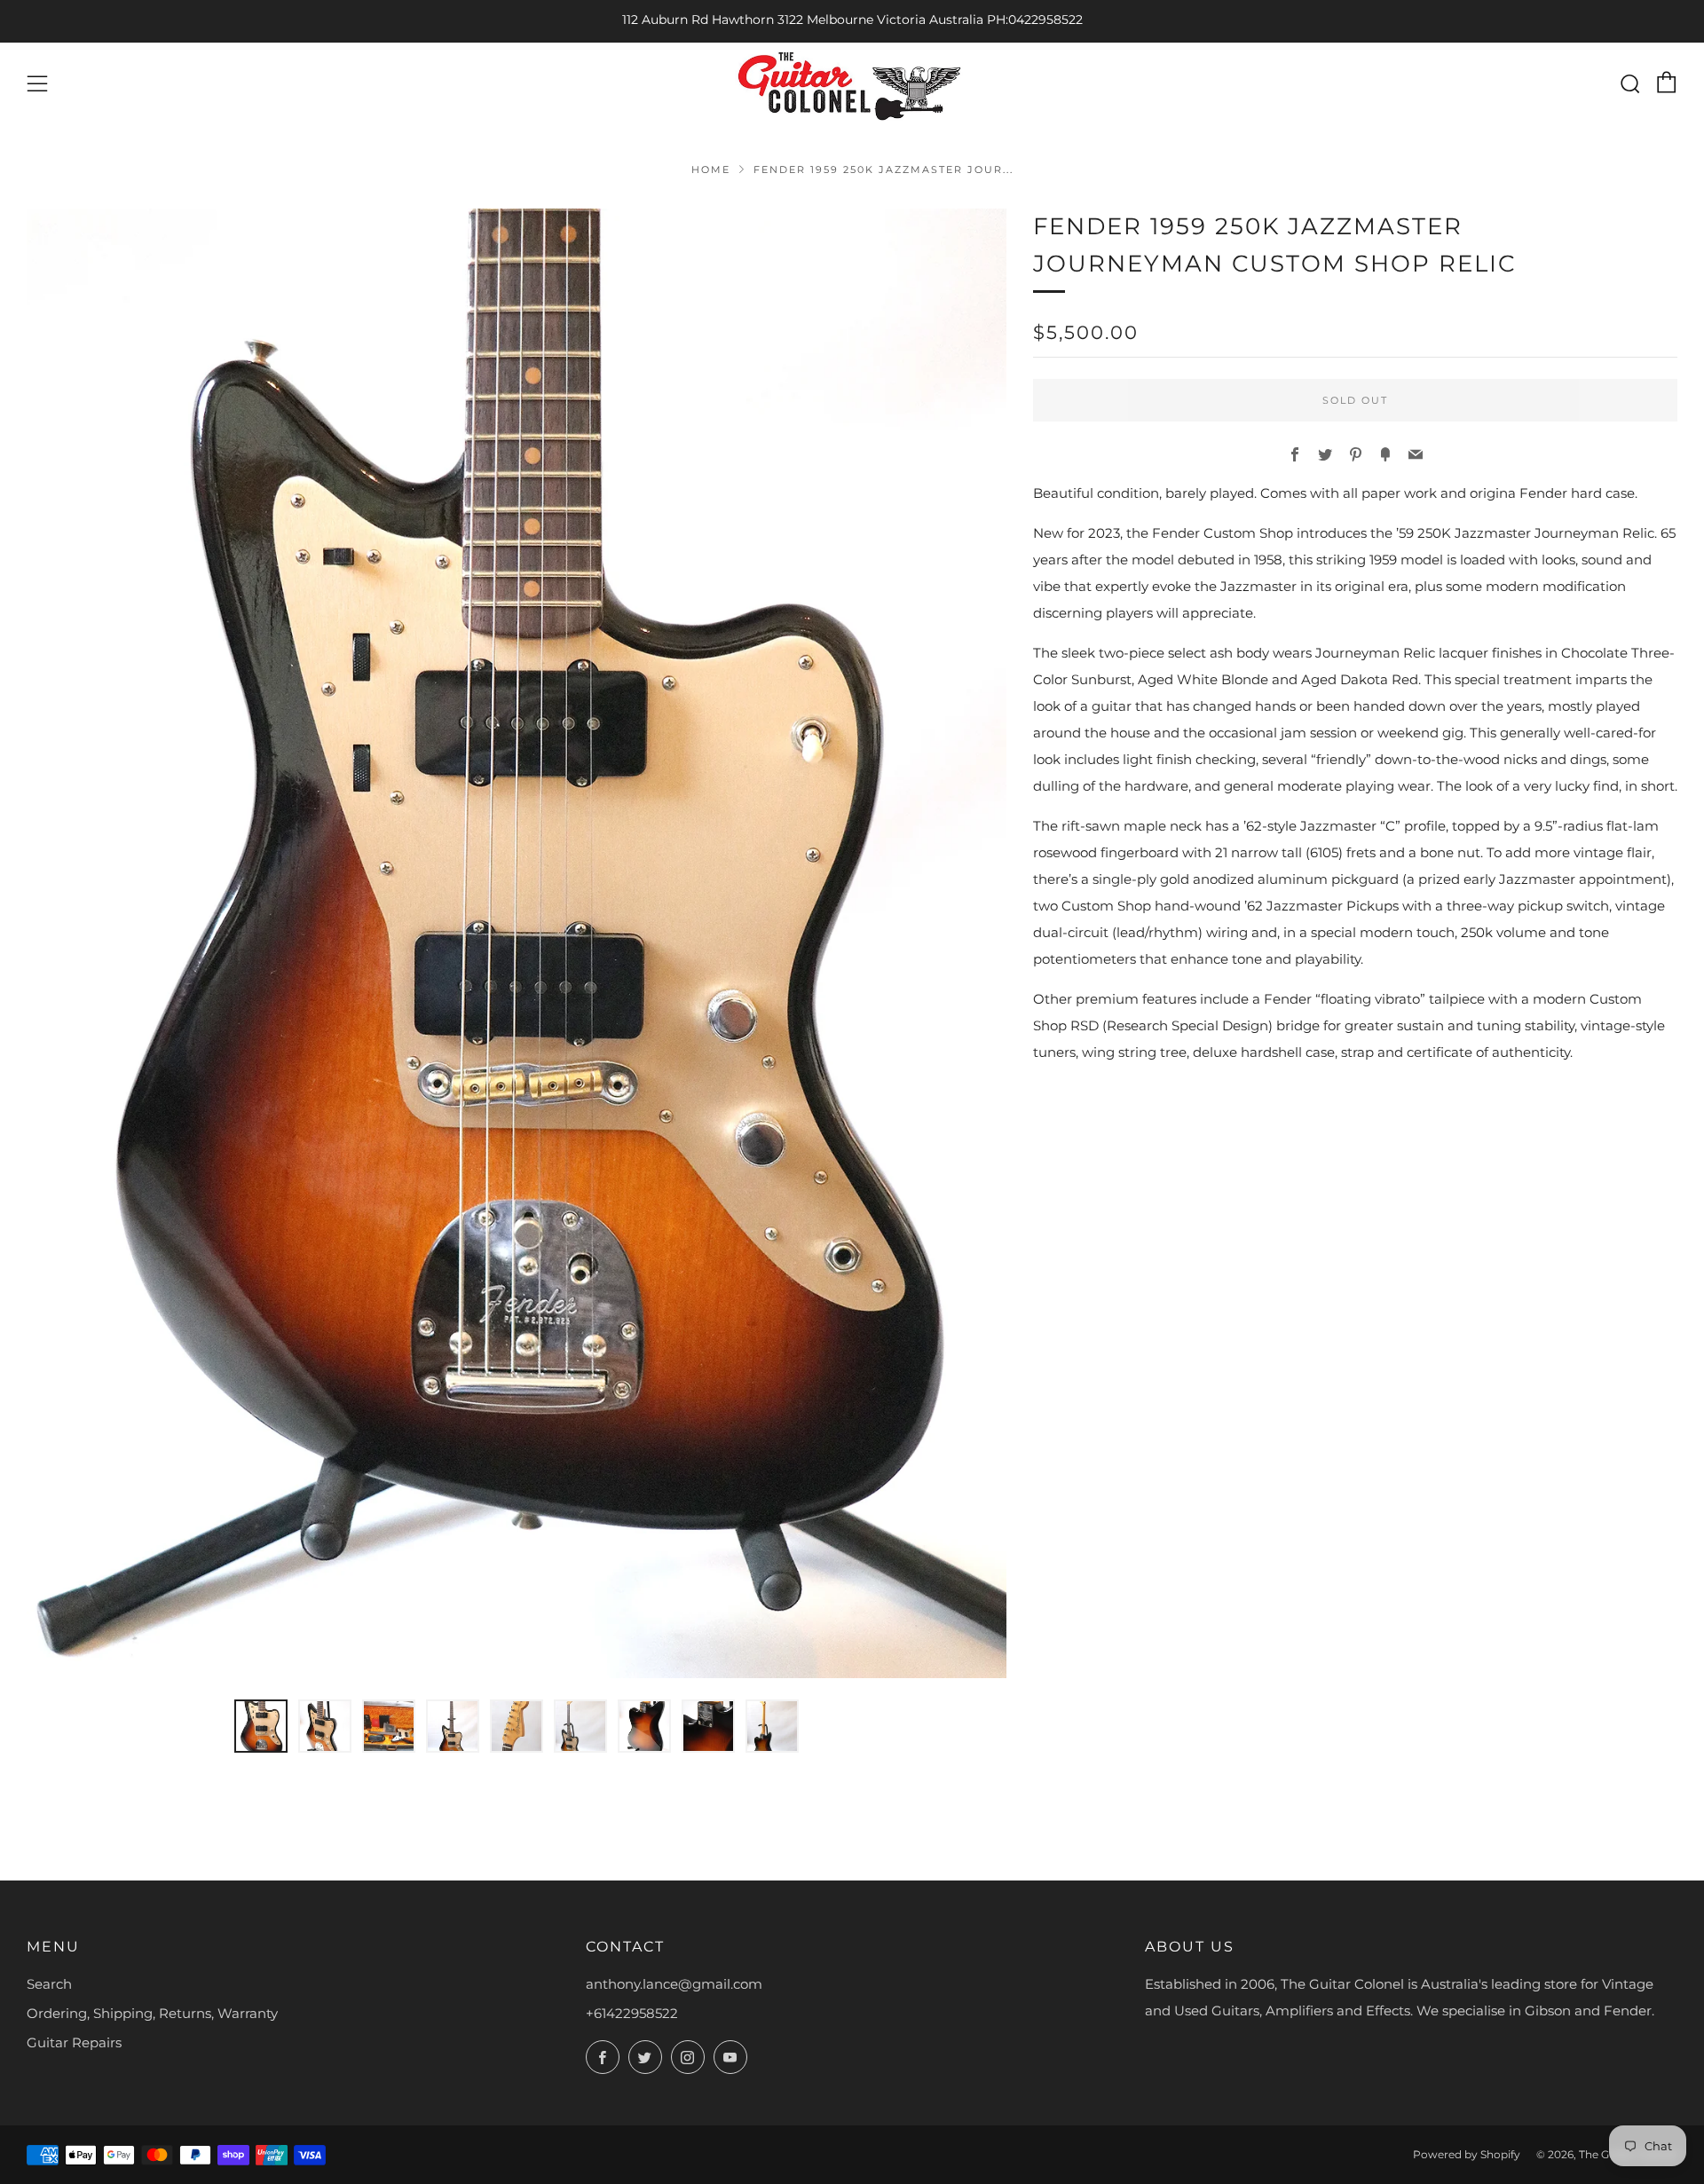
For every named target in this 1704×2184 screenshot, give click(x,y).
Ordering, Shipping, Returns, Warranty (152, 2013)
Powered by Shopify (1467, 2154)
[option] (517, 943)
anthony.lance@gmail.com (674, 1984)
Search (49, 1984)
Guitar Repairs (74, 2042)
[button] (261, 1726)
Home (711, 170)
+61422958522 (632, 2013)
